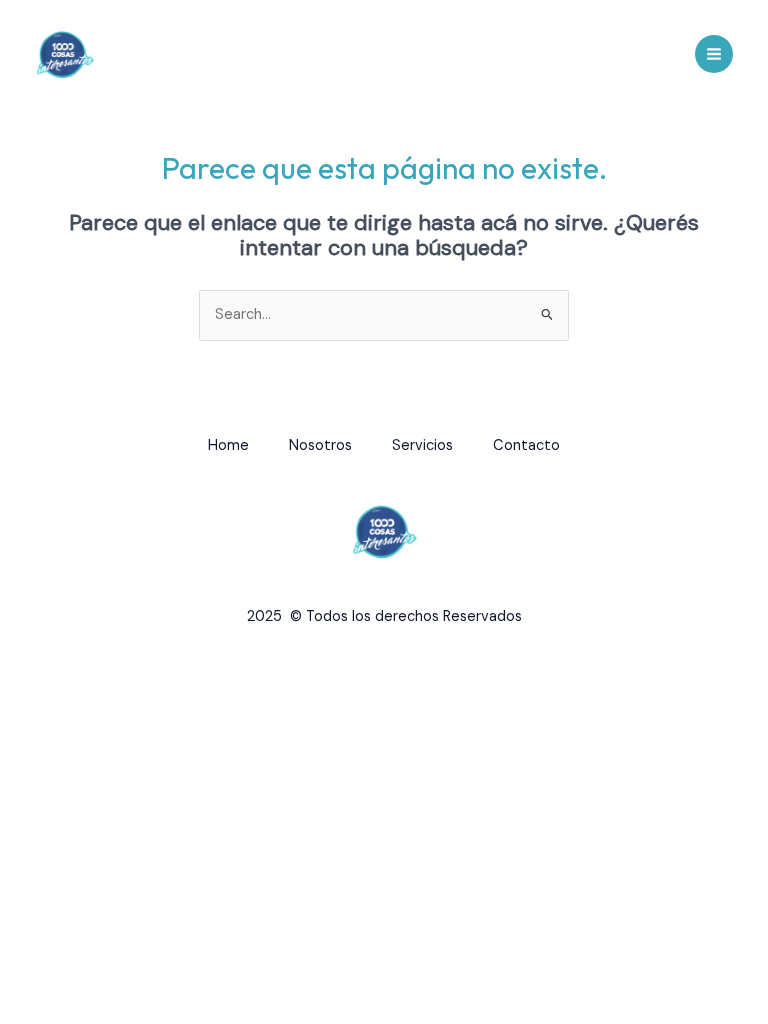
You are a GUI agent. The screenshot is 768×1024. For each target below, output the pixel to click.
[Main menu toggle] (714, 54)
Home (228, 445)
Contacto (526, 445)
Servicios (422, 445)
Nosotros (320, 445)
